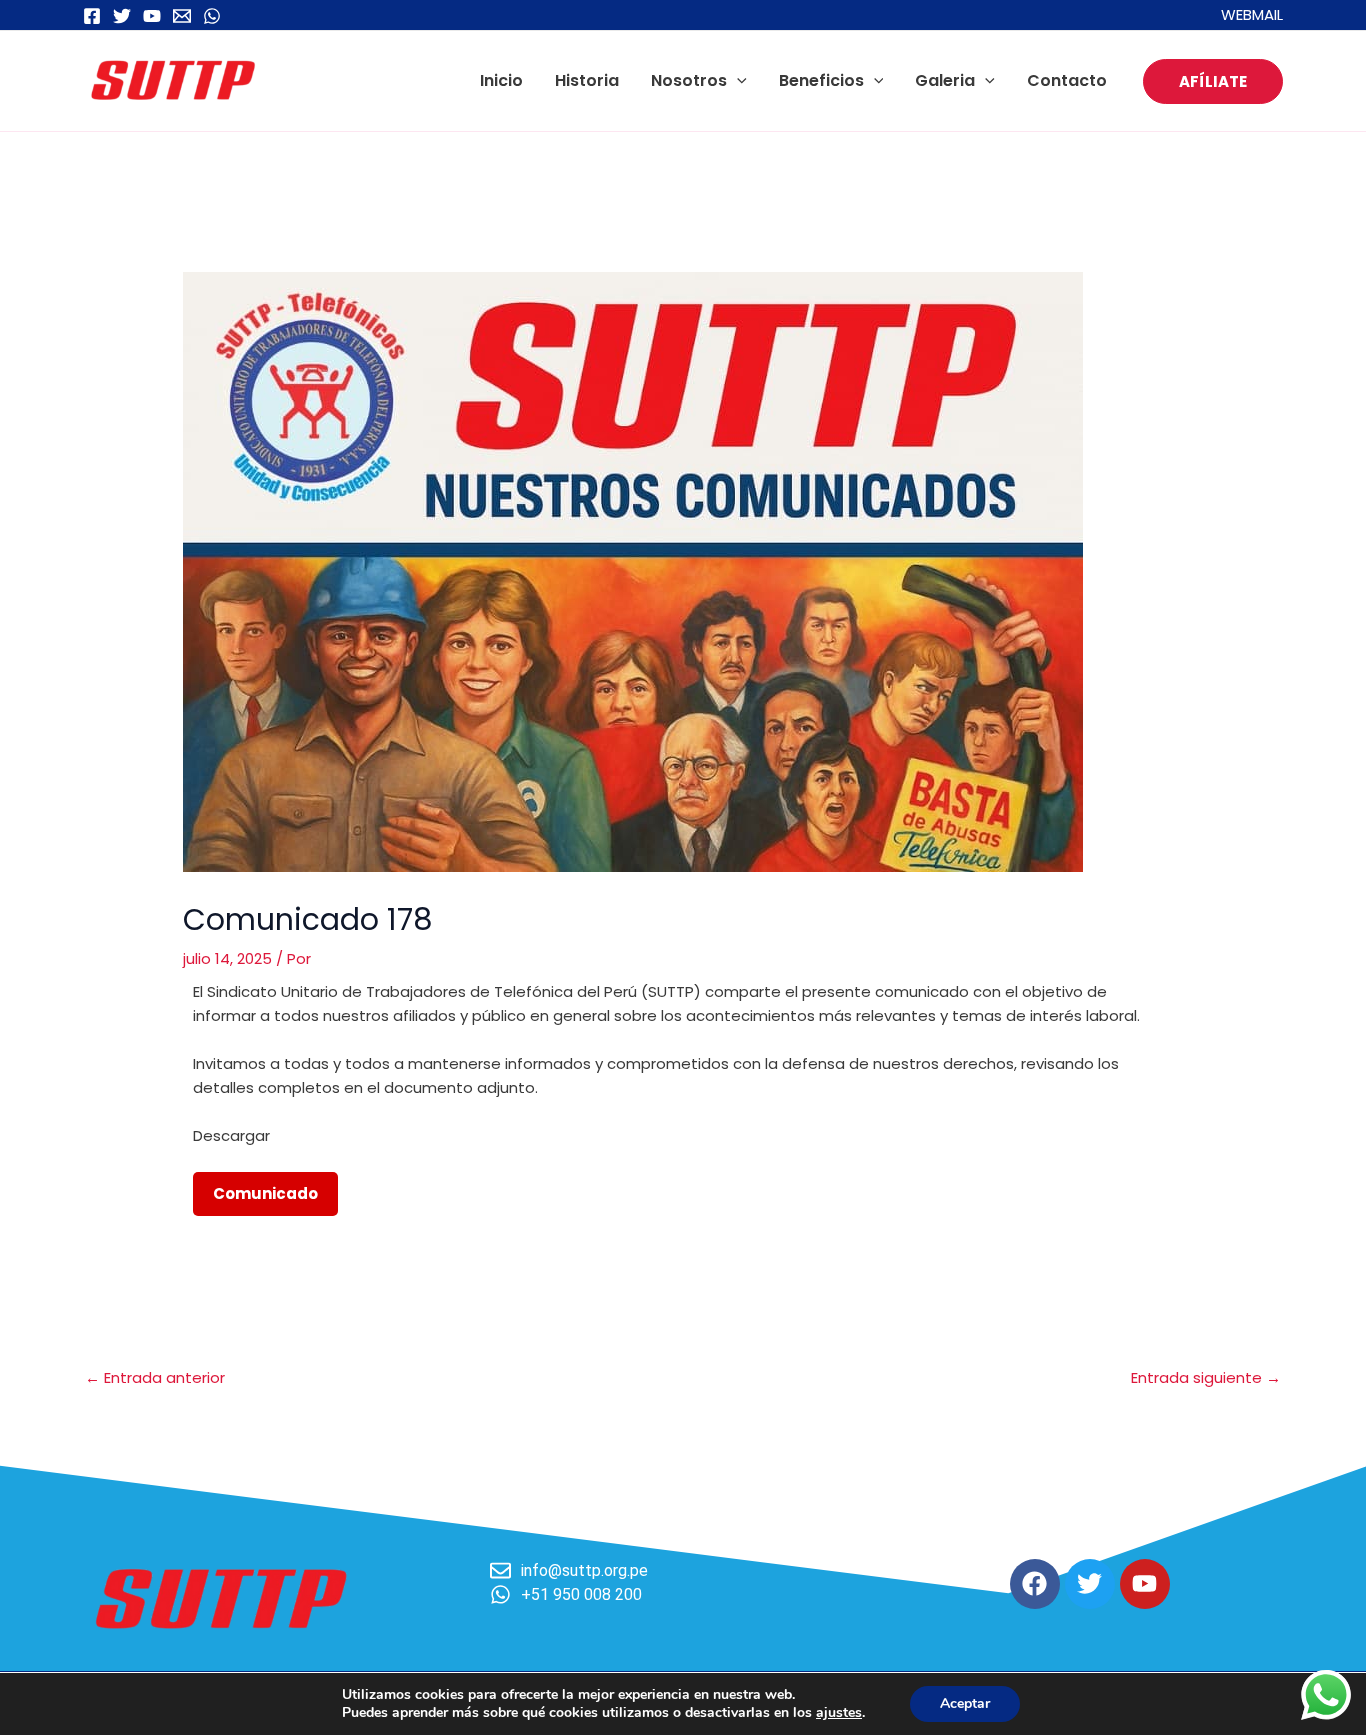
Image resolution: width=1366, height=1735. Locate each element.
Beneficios (821, 80)
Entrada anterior (155, 1377)
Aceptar (965, 1703)
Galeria (945, 80)
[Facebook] (92, 16)
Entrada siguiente (1206, 1377)
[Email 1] (182, 16)
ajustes (839, 1713)
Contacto (1067, 80)
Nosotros (689, 80)
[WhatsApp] (212, 16)
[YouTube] (152, 16)
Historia (587, 80)
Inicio (501, 80)
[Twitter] (122, 16)
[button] (737, 80)
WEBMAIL (1252, 14)
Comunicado (265, 1193)
